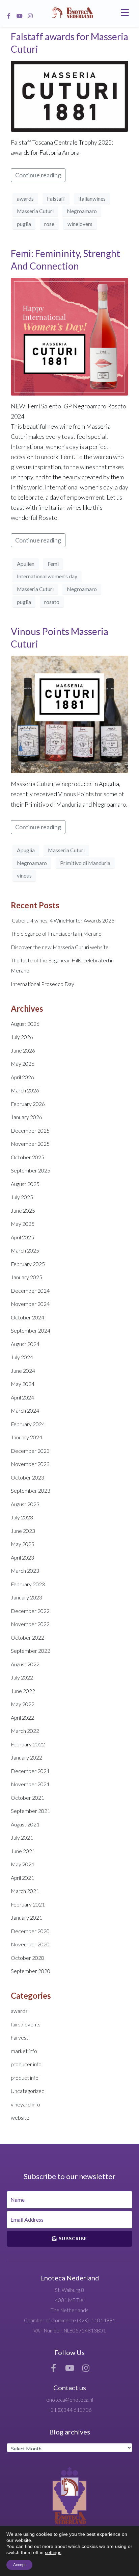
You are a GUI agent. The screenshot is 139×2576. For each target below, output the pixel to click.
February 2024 (28, 1424)
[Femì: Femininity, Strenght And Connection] (69, 336)
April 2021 (22, 1878)
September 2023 (31, 1491)
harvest (20, 2037)
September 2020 (31, 1971)
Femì (53, 564)
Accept (19, 2565)
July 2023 (22, 1517)
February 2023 (28, 1584)
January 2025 (26, 1277)
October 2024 (27, 1317)
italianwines (92, 198)
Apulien (26, 564)
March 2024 (25, 1410)
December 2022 (30, 1611)
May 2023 (23, 1544)
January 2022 (26, 1757)
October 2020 (27, 1958)
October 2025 (27, 1157)
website (20, 2117)
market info (24, 2051)
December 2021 (30, 1771)
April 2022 (22, 1718)
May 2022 (23, 1704)
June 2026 (23, 1050)
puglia (24, 224)
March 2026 (25, 1090)
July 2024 (22, 1357)
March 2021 (25, 1891)
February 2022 (28, 1744)
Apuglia (26, 850)
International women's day (47, 576)
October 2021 (27, 1798)
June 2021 (23, 1851)
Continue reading (38, 175)
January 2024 (26, 1437)
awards (25, 198)
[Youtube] (20, 16)
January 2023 (26, 1597)
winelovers (80, 224)
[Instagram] (30, 16)
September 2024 (31, 1330)
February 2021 (28, 1904)
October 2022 (27, 1637)
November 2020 (30, 1944)
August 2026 (25, 1024)
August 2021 (25, 1824)
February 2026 (28, 1104)
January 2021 (26, 1917)
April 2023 (22, 1557)
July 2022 (22, 1677)
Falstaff (56, 198)
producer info (26, 2064)
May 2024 (23, 1384)
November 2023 (30, 1464)
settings (53, 2552)
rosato (52, 602)
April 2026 (22, 1077)
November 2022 (30, 1624)
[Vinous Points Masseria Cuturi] (69, 714)
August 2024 (25, 1344)
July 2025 (22, 1197)
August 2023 (25, 1504)
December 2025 (30, 1130)
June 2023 (23, 1531)
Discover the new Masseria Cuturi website (60, 947)
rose (49, 224)
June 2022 (23, 1691)
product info (25, 2078)
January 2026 (26, 1117)
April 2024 (22, 1397)
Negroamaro (82, 211)
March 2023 (25, 1571)
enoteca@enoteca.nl (70, 2400)
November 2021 (30, 1784)
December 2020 (30, 1931)
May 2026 (23, 1064)
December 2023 (30, 1451)
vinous (24, 875)
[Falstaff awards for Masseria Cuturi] (69, 96)
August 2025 (25, 1184)
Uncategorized (28, 2091)
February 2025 (28, 1264)
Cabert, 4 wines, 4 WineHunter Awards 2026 (63, 920)
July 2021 (22, 1837)
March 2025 (25, 1250)
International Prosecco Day (43, 984)
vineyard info (25, 2104)
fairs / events (26, 2024)
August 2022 (25, 1664)
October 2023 (27, 1477)
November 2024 (30, 1304)
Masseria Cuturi (35, 211)
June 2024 (23, 1371)
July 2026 (22, 1037)
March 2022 (25, 1731)
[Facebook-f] (9, 16)
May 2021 (23, 1864)
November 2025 (30, 1144)
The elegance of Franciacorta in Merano (56, 933)
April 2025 (22, 1237)
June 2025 (23, 1210)
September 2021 (31, 1811)
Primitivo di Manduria (85, 863)
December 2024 (30, 1291)
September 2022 (31, 1651)
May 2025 (23, 1224)
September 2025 (31, 1170)
